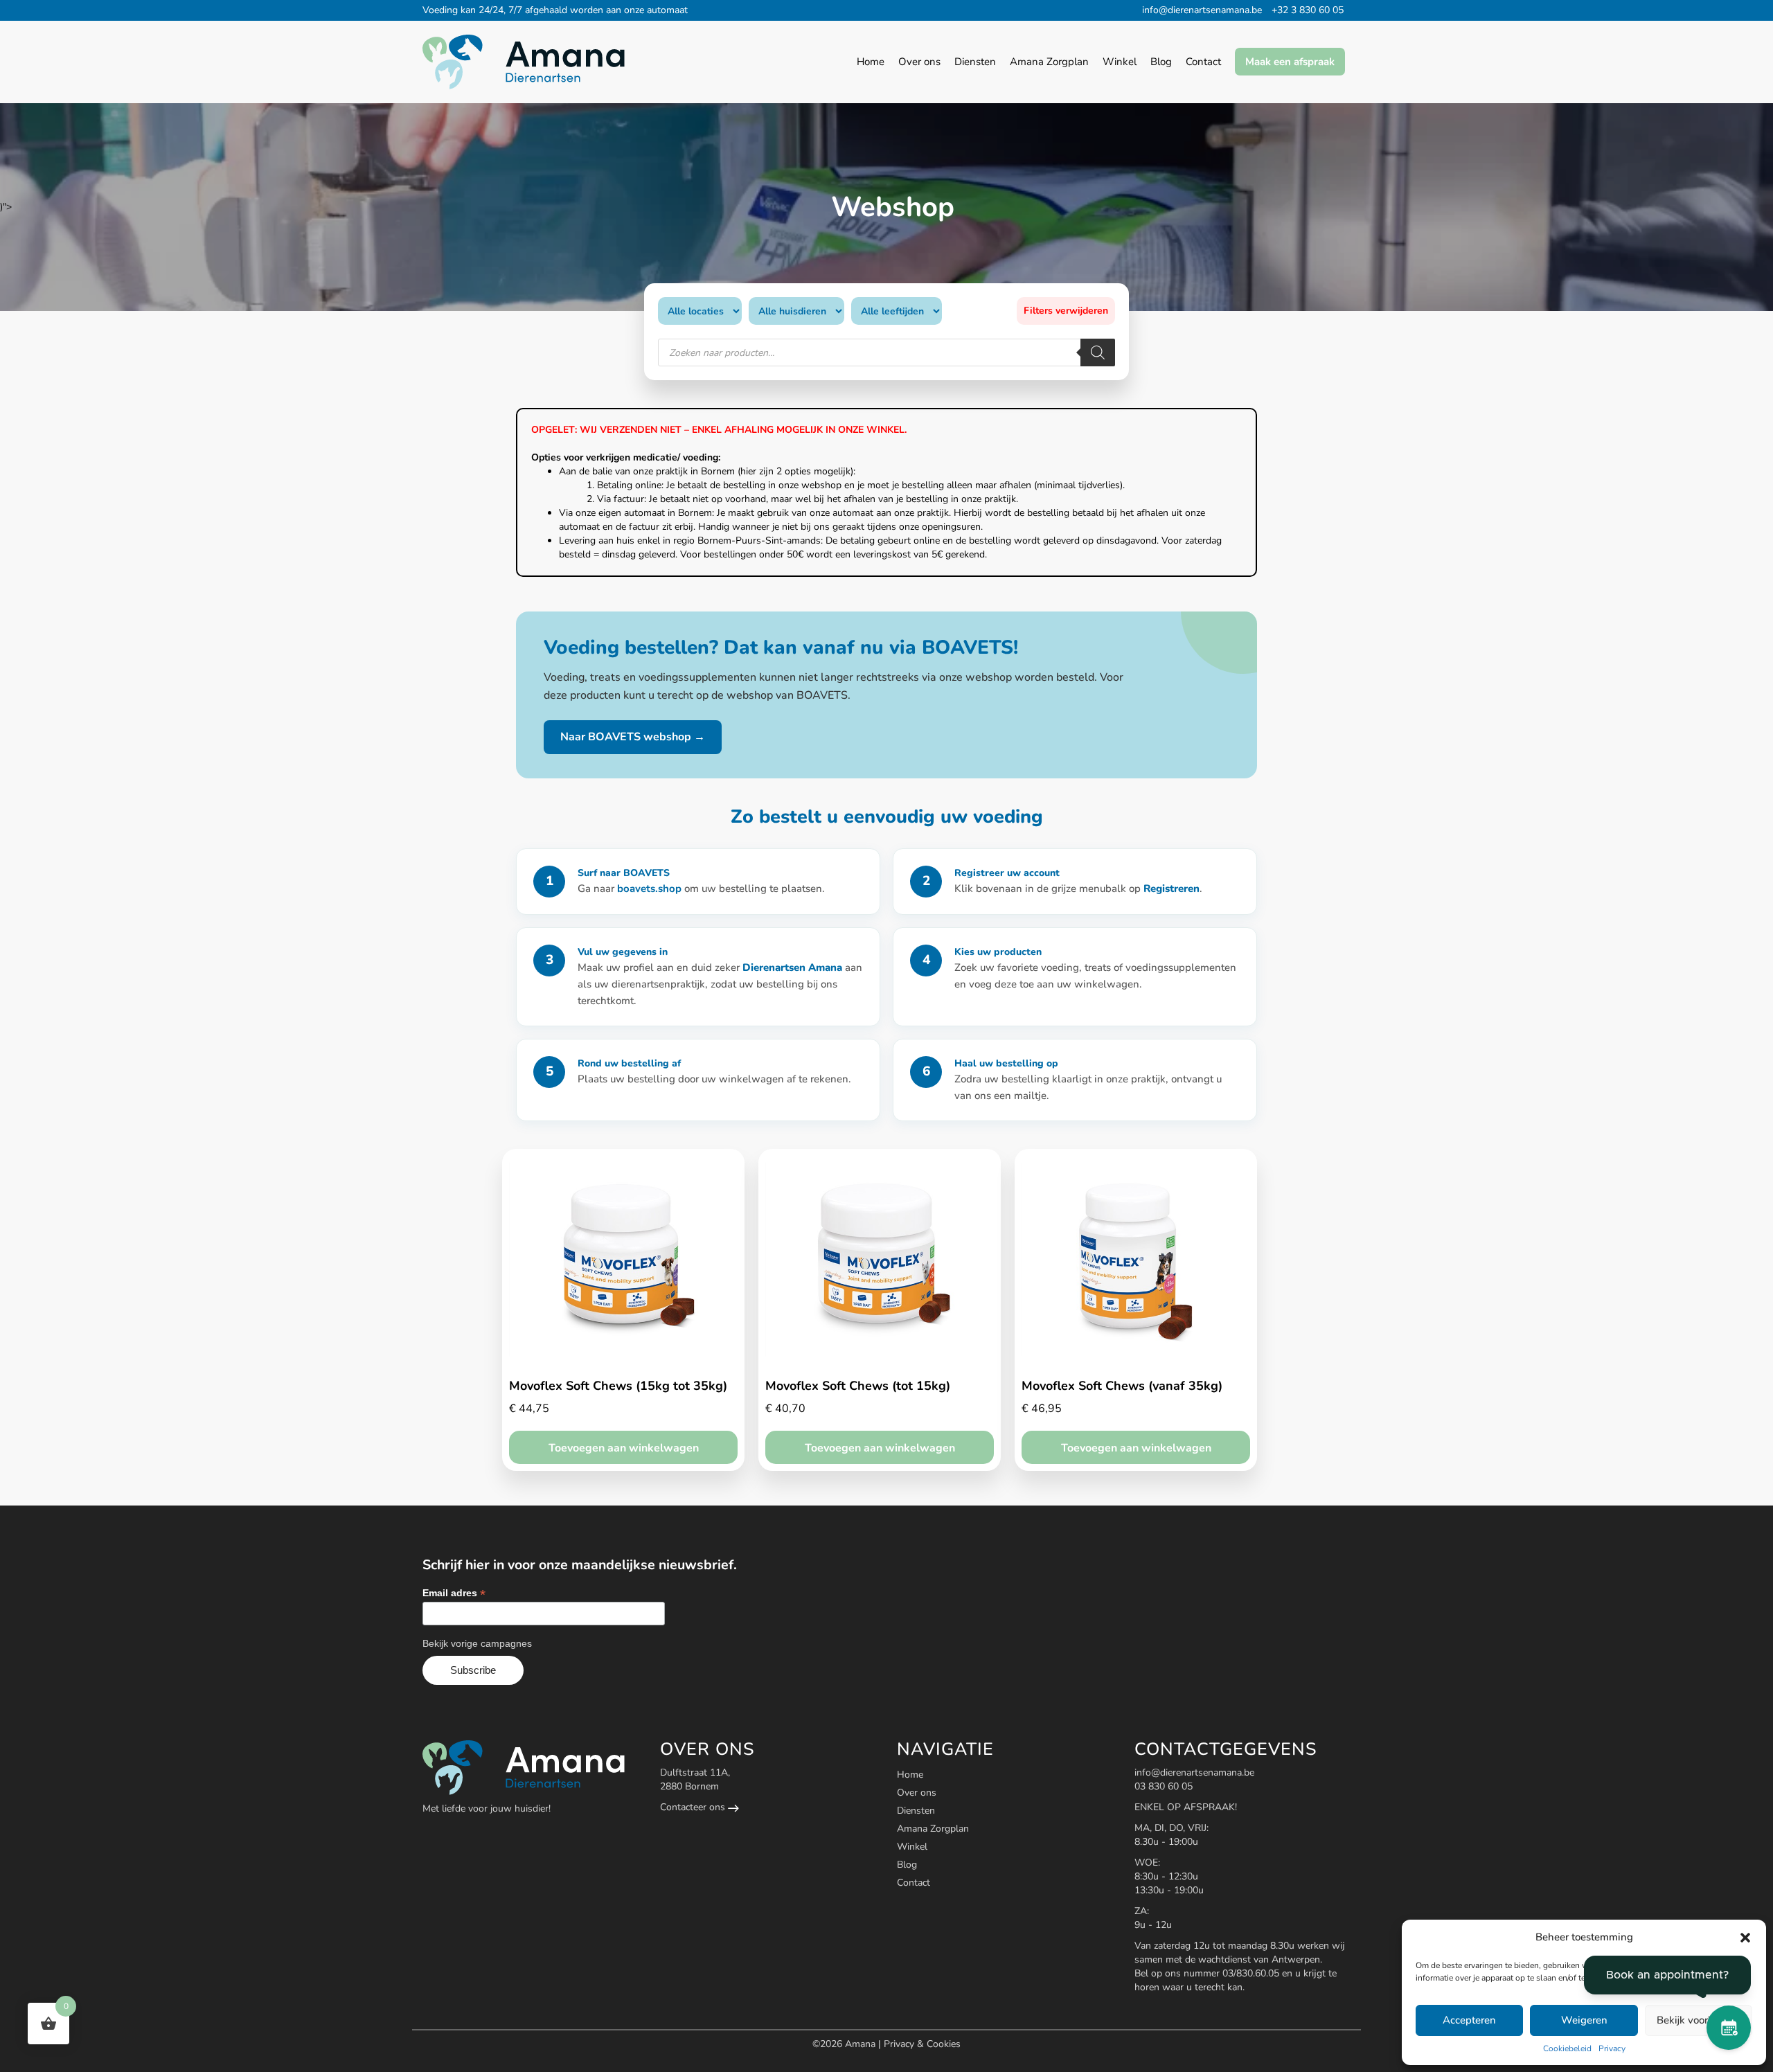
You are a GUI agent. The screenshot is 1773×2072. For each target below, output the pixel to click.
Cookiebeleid (1567, 2048)
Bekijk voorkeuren (1698, 2020)
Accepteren (1469, 2020)
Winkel (912, 1847)
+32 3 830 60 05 (1308, 10)
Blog (907, 1865)
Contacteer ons (694, 1807)
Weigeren (1584, 2020)
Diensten (916, 1811)
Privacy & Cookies (922, 2044)
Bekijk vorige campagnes (477, 1643)
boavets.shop (651, 888)
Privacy (1612, 2048)
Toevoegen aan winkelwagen (624, 1448)
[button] (1745, 1938)
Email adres (454, 1593)
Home (910, 1775)
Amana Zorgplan (933, 1829)
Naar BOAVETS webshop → (633, 737)
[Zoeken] (1098, 352)
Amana (862, 2044)
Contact (914, 1883)
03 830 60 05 (1164, 1786)
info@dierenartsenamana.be (1202, 10)
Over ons (917, 1793)
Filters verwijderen (1066, 311)
